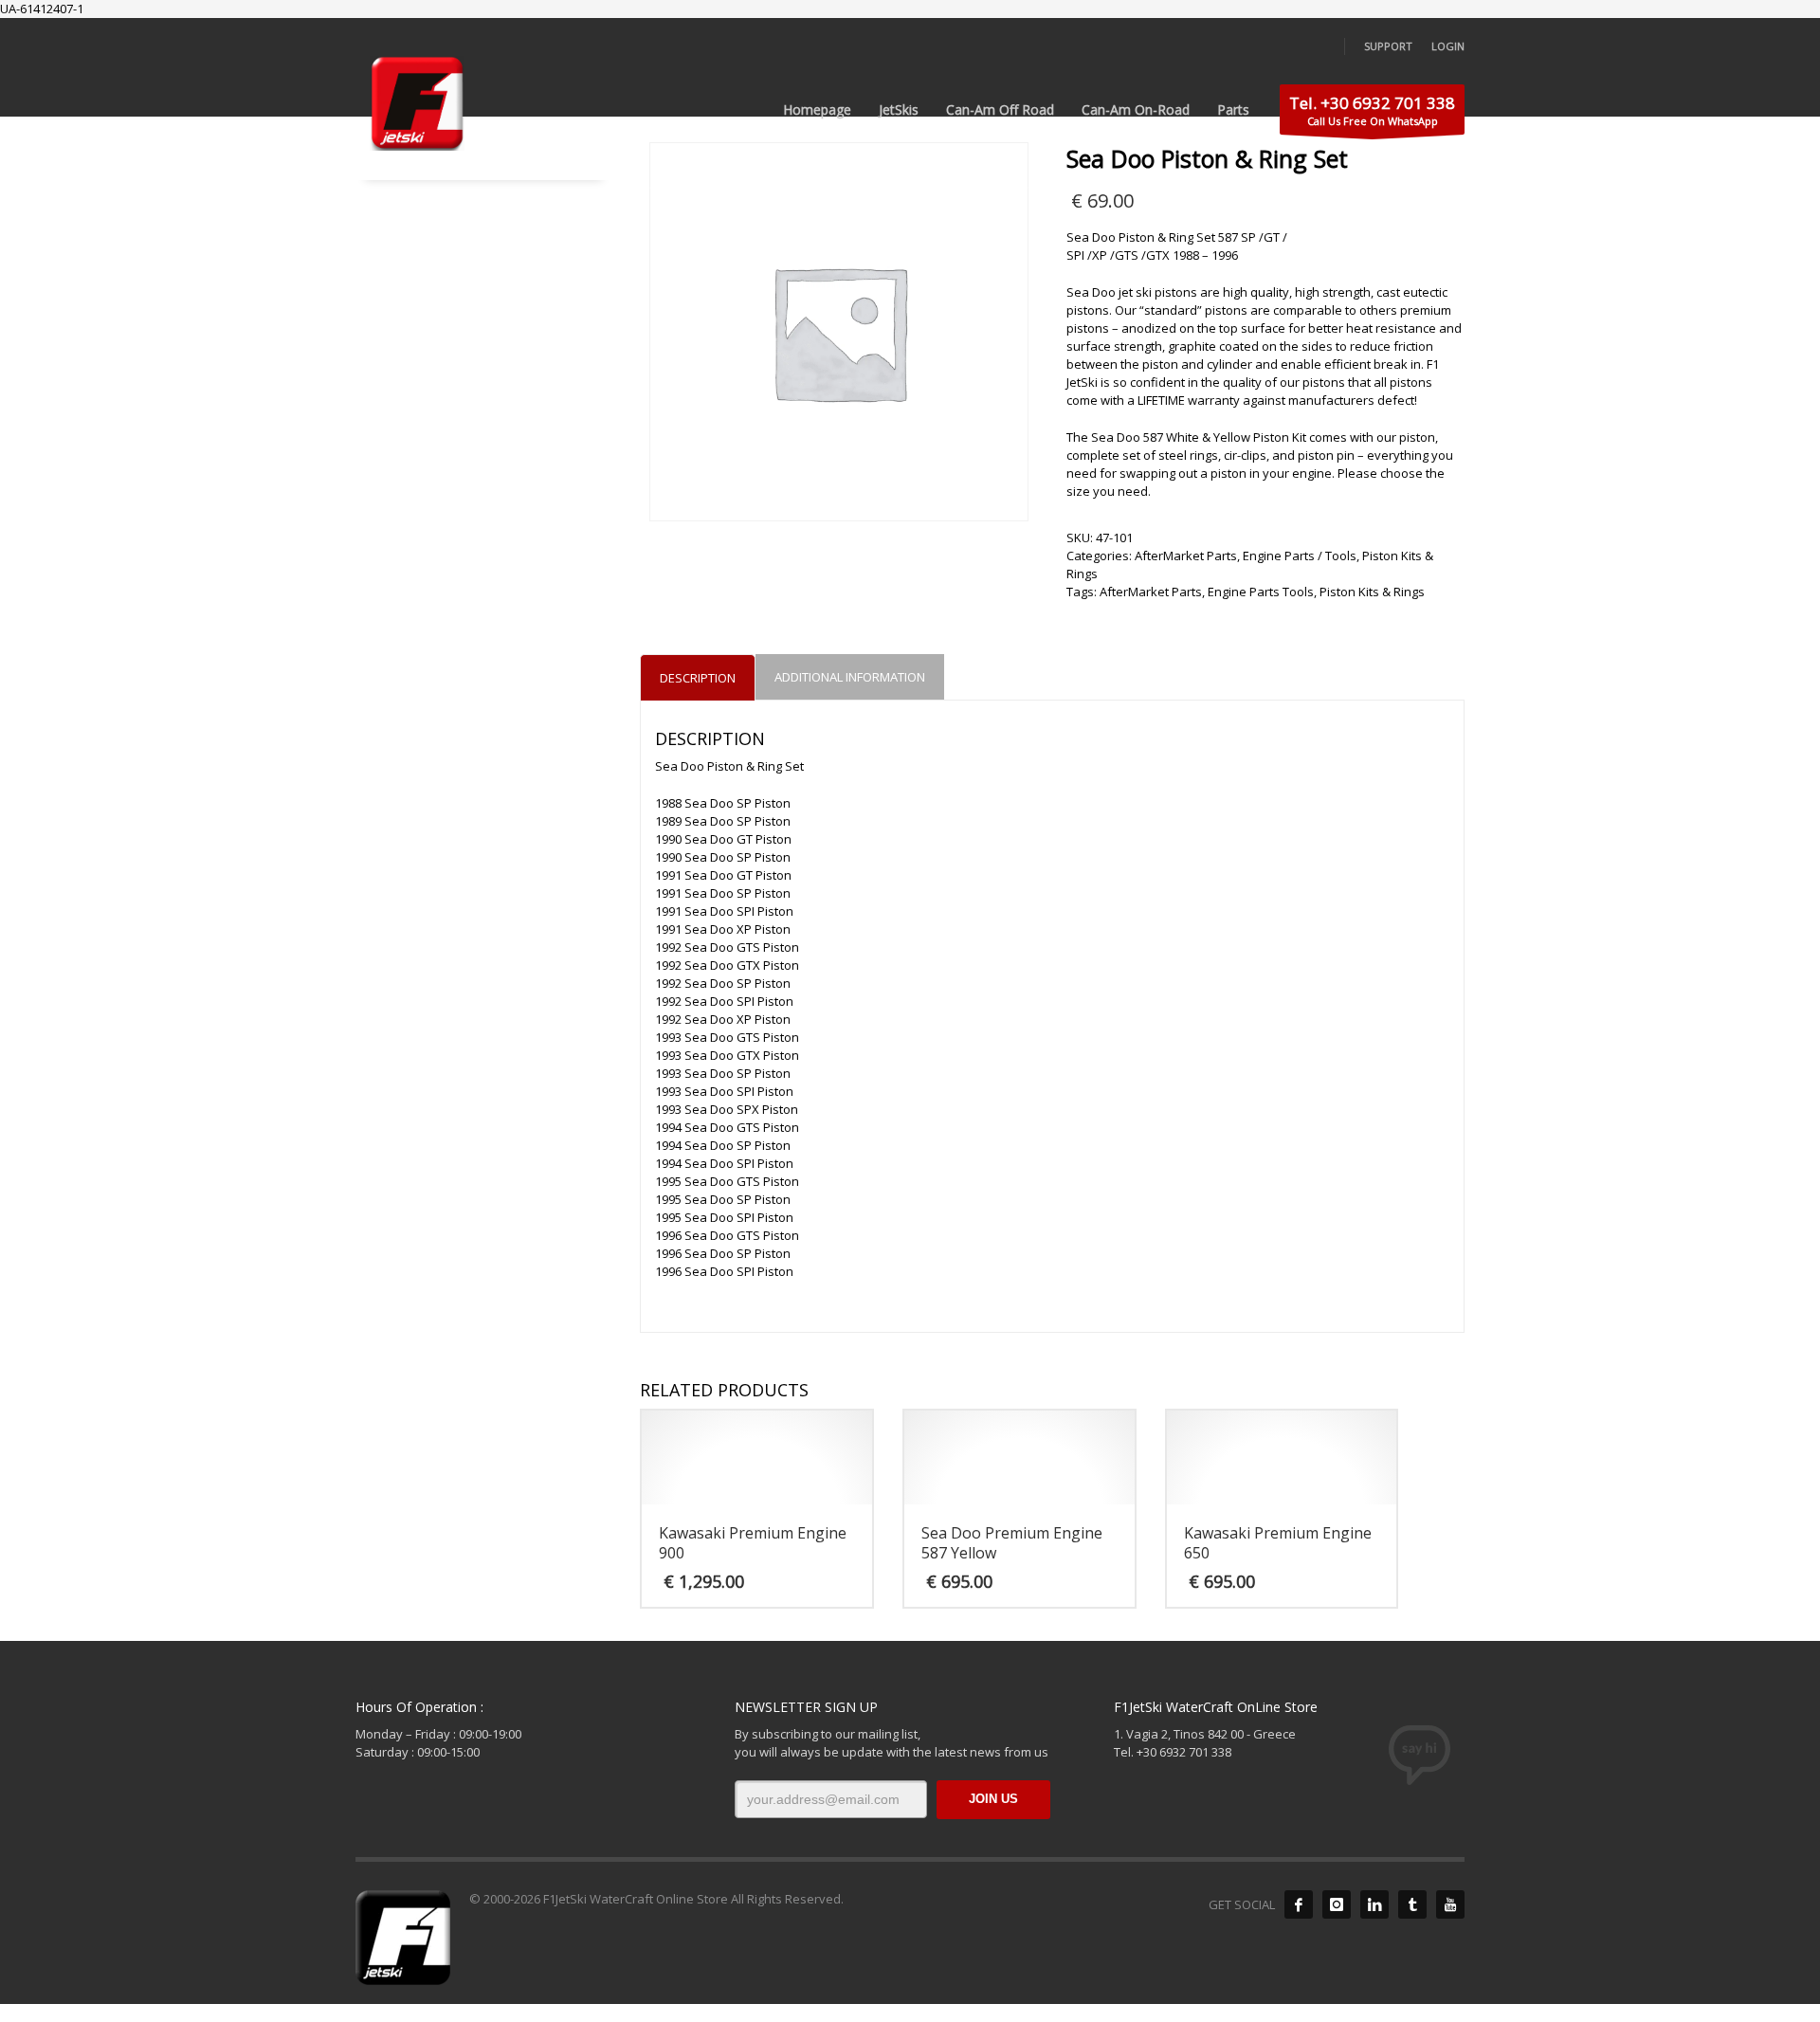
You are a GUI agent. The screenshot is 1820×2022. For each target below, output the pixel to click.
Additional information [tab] (850, 677)
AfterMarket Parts (1186, 556)
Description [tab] (698, 678)
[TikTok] (1412, 1904)
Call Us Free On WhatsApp (1372, 110)
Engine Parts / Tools (1300, 556)
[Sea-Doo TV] (1450, 1904)
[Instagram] (1337, 1904)
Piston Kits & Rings (1372, 592)
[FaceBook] (1299, 1904)
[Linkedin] (1374, 1904)
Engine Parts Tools (1261, 592)
